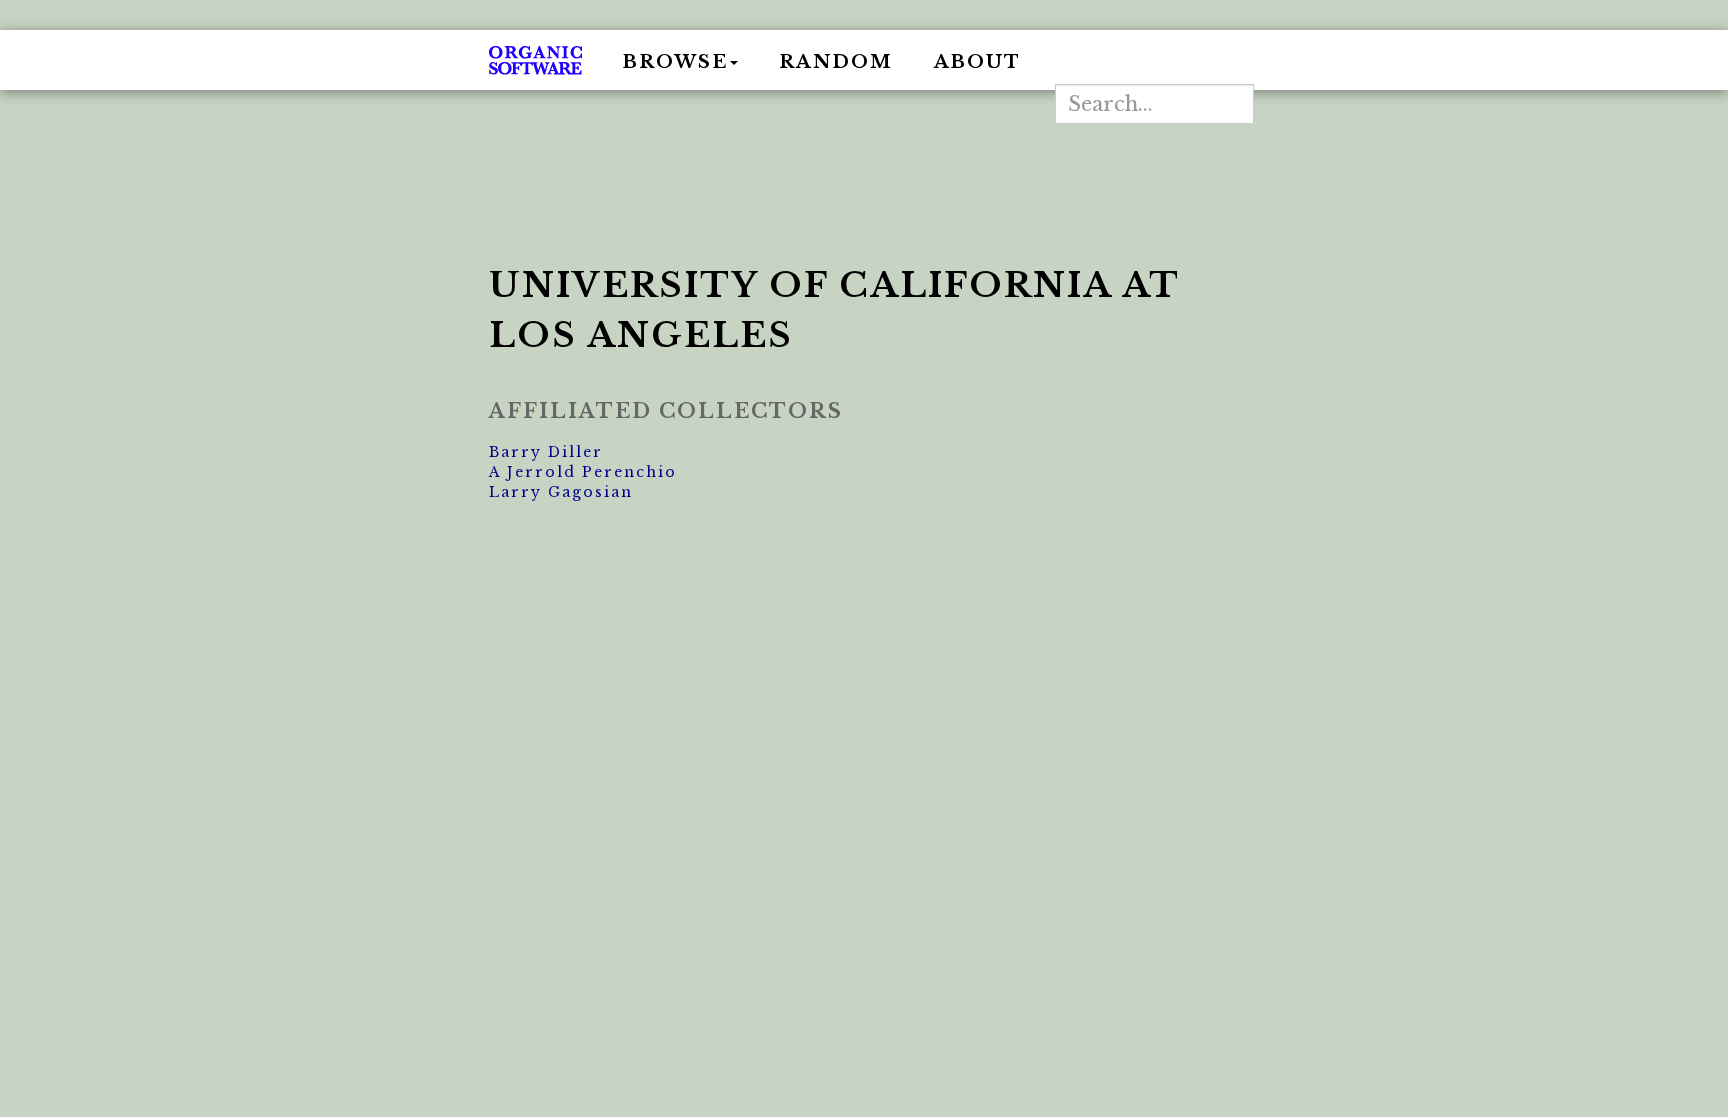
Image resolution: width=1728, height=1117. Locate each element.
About (977, 62)
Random (836, 62)
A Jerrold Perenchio (583, 472)
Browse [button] (675, 62)
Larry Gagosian (561, 492)
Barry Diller (546, 452)
